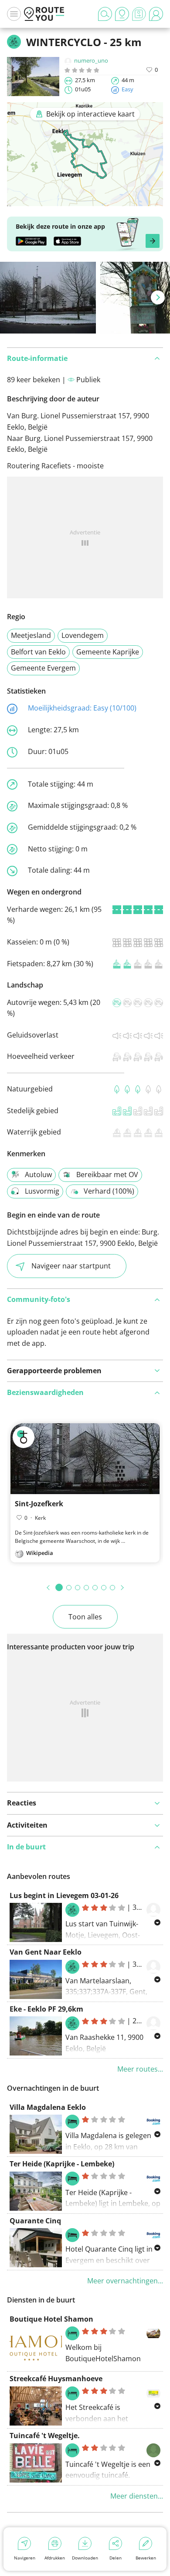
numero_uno (91, 60)
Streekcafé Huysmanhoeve (56, 2379)
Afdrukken (55, 2558)
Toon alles (85, 1617)
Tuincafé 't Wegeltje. (45, 2436)
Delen (116, 2558)
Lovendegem (83, 635)
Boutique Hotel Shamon (51, 2319)
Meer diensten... (137, 2496)
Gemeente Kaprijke (108, 652)
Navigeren (25, 2558)
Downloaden (85, 2558)
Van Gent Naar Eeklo (46, 1952)
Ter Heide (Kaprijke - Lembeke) (62, 2164)
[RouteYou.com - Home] (44, 14)
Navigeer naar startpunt (71, 1266)
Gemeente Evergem (43, 668)
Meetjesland (31, 635)
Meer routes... (140, 2069)
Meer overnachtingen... (125, 2281)
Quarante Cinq (35, 2221)
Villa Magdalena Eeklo (48, 2107)
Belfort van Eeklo (38, 652)
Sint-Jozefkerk (39, 1504)
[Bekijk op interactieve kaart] (85, 200)
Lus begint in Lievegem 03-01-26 (64, 1895)
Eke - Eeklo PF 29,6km (46, 2009)
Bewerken (146, 2558)
